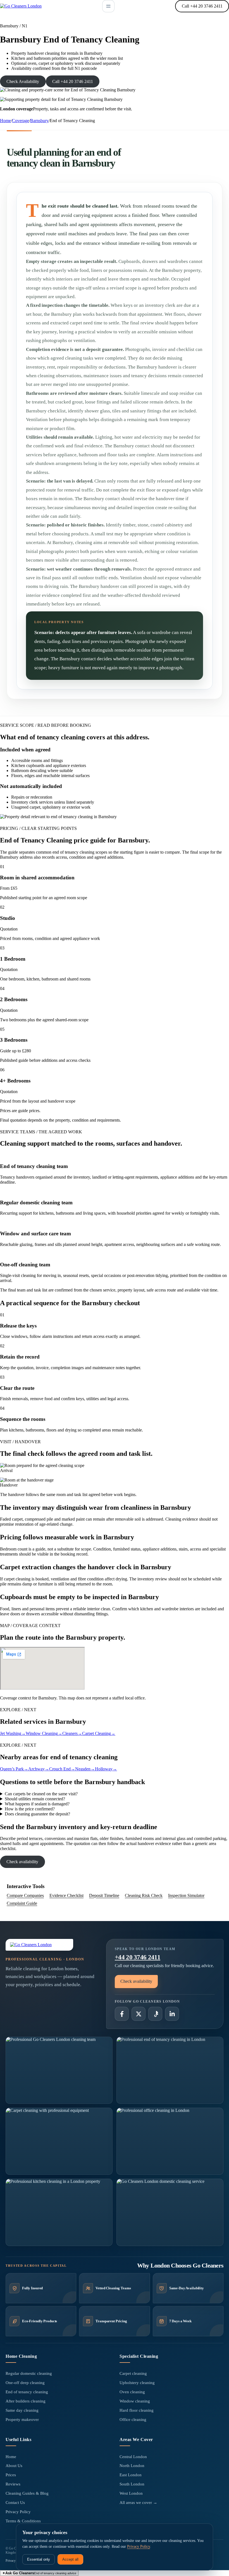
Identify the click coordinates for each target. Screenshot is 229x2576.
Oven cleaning (132, 2392)
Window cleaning (135, 2401)
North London (132, 2466)
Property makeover (22, 2420)
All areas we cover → (138, 2503)
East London (131, 2475)
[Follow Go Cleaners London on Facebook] (122, 2014)
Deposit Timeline (104, 1895)
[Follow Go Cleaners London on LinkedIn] (172, 2014)
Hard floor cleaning (137, 2410)
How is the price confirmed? (30, 1809)
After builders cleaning (26, 2401)
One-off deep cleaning (25, 2383)
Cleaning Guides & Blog (27, 2493)
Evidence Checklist (66, 1895)
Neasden (85, 1769)
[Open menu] (108, 6)
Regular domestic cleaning (29, 2373)
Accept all (70, 2559)
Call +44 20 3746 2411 (202, 6)
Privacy (11, 2561)
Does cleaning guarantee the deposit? (37, 1814)
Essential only (39, 2559)
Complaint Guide (22, 1903)
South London (132, 2484)
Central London (133, 2457)
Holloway (106, 1769)
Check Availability (23, 81)
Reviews (13, 2484)
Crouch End (62, 1769)
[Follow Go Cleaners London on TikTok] (155, 2014)
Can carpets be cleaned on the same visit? (41, 1794)
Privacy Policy (18, 2512)
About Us (14, 2466)
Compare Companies (25, 1895)
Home (5, 121)
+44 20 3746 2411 (138, 1957)
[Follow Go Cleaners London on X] (139, 2014)
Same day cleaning (22, 2410)
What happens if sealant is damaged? (37, 1804)
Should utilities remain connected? (35, 1799)
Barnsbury (39, 121)
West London (131, 2493)
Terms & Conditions (23, 2521)
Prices (11, 2475)
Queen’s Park (14, 1769)
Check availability (22, 1862)
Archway (39, 1769)
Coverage (21, 121)
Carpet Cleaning (99, 1733)
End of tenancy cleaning (27, 2392)
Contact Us (15, 2503)
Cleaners (72, 1733)
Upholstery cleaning (137, 2383)
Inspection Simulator (186, 1895)
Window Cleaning (44, 1733)
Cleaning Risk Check (144, 1895)
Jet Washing (13, 1733)
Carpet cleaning (133, 2373)
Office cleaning (133, 2420)
